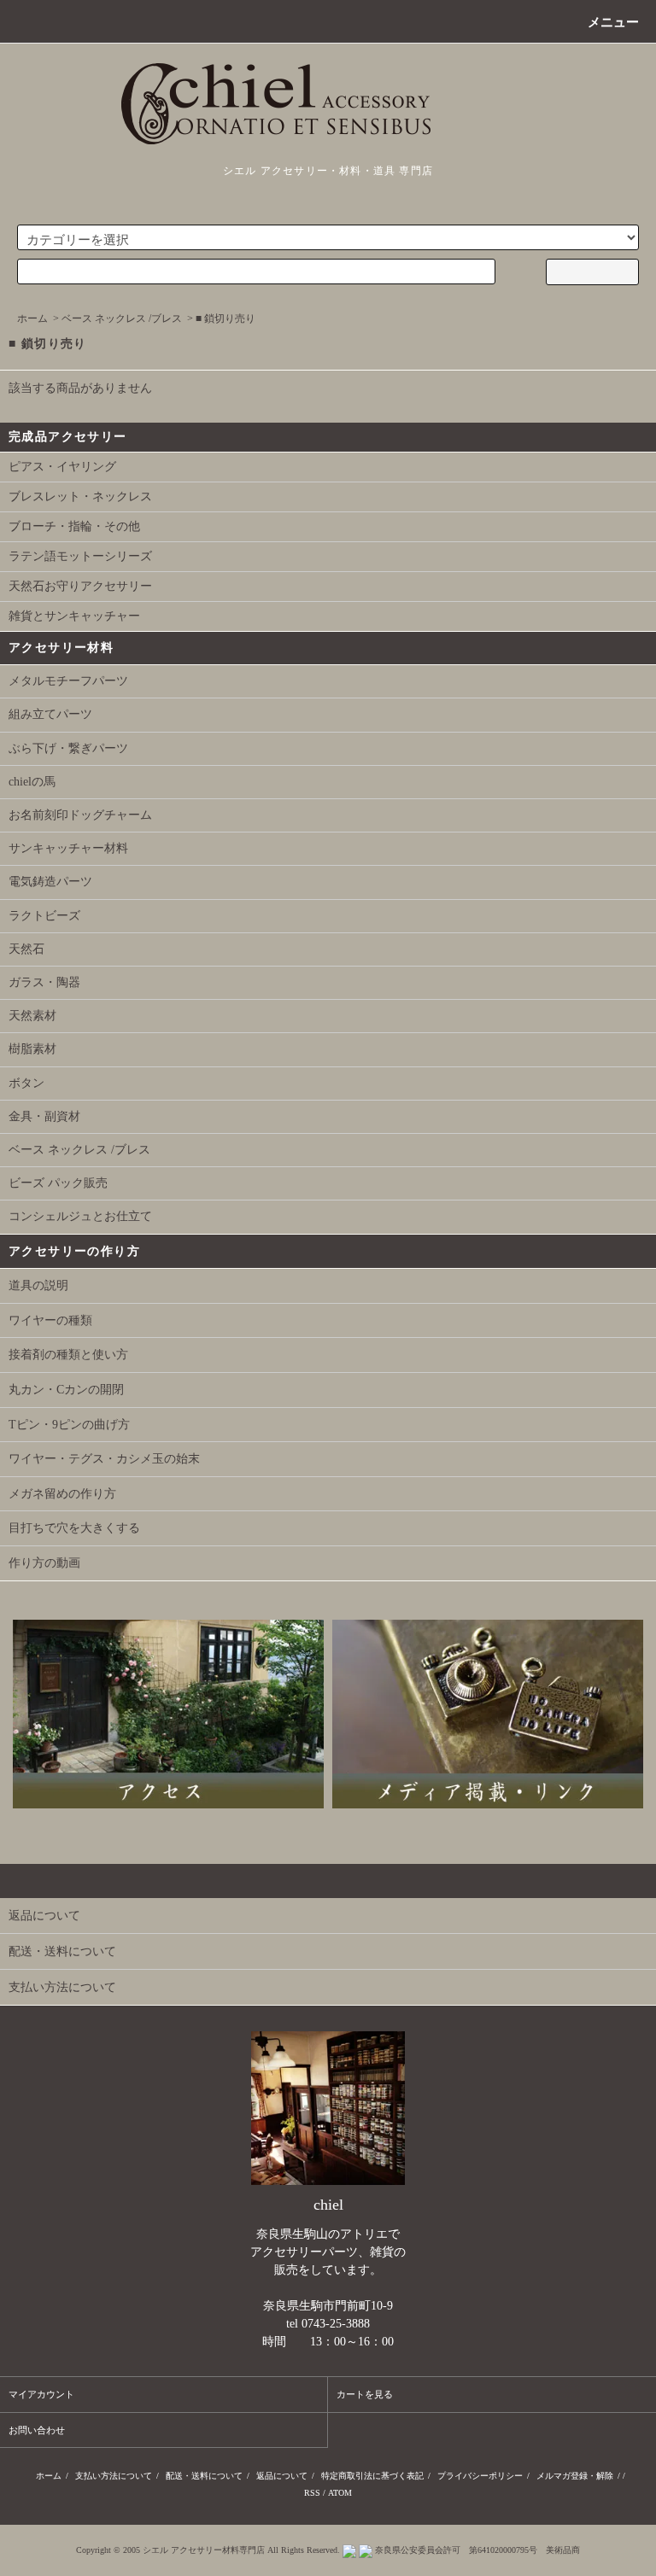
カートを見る (365, 2394)
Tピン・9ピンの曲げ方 (69, 1425)
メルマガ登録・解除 (575, 2476)
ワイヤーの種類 (50, 1320)
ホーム (32, 318)
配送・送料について (204, 2476)
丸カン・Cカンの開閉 (66, 1390)
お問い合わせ (37, 2430)
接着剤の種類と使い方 (68, 1355)
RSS (312, 2493)
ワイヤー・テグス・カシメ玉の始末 (104, 1459)
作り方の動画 (44, 1563)
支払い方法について (114, 2476)
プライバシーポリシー (480, 2476)
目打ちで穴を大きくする (74, 1528)
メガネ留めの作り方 (62, 1494)
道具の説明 (38, 1285)
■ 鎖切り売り (225, 318)
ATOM (340, 2493)
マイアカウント (41, 2394)
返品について (282, 2476)
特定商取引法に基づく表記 (372, 2476)
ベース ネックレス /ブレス (122, 318)
